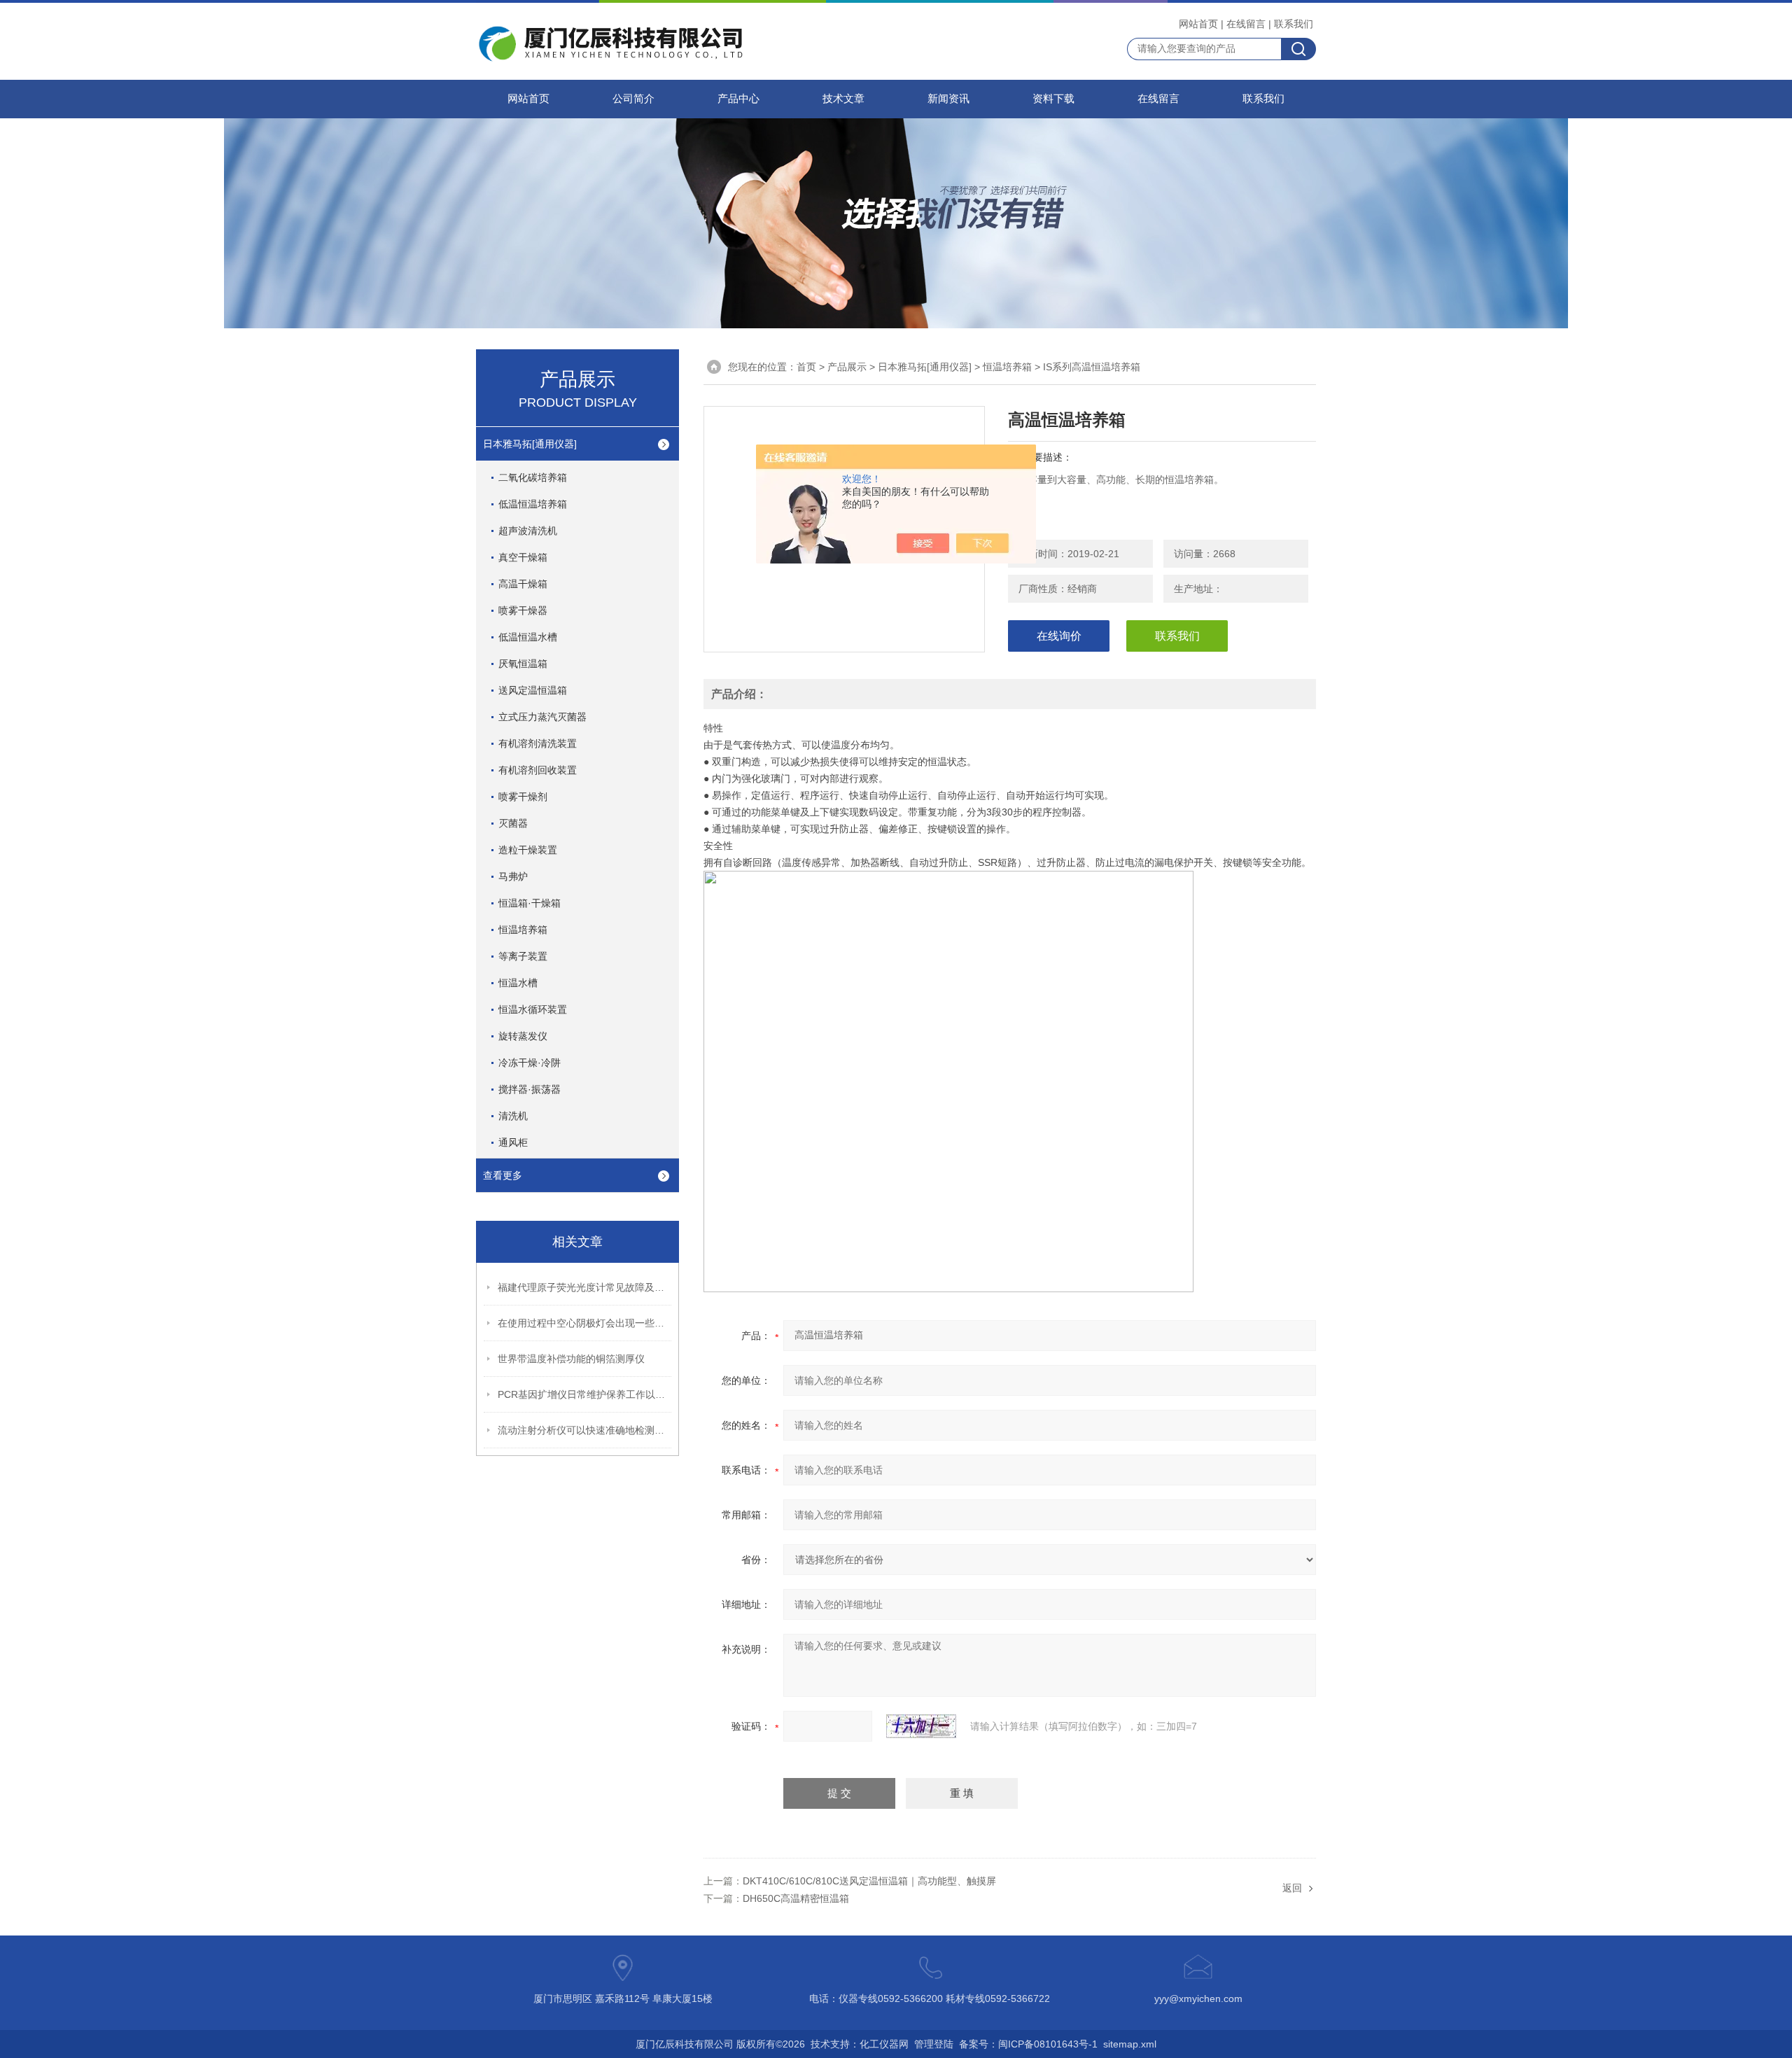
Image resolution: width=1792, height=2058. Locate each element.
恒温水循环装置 (533, 1009)
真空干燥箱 (523, 557)
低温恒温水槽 (528, 637)
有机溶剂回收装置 (538, 770)
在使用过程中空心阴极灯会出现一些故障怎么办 (585, 1323)
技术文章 (843, 99)
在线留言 (1246, 24)
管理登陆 (934, 2044)
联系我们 (1294, 24)
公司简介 (633, 99)
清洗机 (513, 1116)
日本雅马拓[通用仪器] (530, 444)
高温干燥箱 (523, 584)
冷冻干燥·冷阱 (530, 1063)
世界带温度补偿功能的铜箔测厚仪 (571, 1359)
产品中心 (738, 99)
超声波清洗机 (528, 531)
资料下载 (1053, 99)
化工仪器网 (884, 2044)
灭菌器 (513, 823)
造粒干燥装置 (528, 850)
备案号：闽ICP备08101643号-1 (1028, 2044)
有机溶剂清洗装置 (538, 743)
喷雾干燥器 (523, 610)
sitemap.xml (1130, 2044)
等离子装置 (523, 956)
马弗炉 (513, 876)
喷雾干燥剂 (523, 797)
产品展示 (847, 367)
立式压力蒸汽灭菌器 (542, 717)
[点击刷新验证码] (921, 1726)
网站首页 (1198, 24)
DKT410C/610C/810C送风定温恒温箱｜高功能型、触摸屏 (869, 1881)
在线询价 (1059, 636)
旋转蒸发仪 (523, 1036)
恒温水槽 (518, 983)
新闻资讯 (948, 99)
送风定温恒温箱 (533, 690)
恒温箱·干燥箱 (530, 903)
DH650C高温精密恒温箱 (796, 1898)
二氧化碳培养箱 (533, 477)
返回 (1292, 1888)
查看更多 (503, 1175)
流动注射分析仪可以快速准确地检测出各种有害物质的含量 (585, 1430)
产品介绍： (739, 694)
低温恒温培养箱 (533, 504)
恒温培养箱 (523, 930)
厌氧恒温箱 (523, 664)
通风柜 (513, 1142)
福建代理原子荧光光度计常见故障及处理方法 (585, 1287)
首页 (806, 367)
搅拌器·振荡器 (530, 1089)
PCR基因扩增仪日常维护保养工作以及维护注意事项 (585, 1394)
